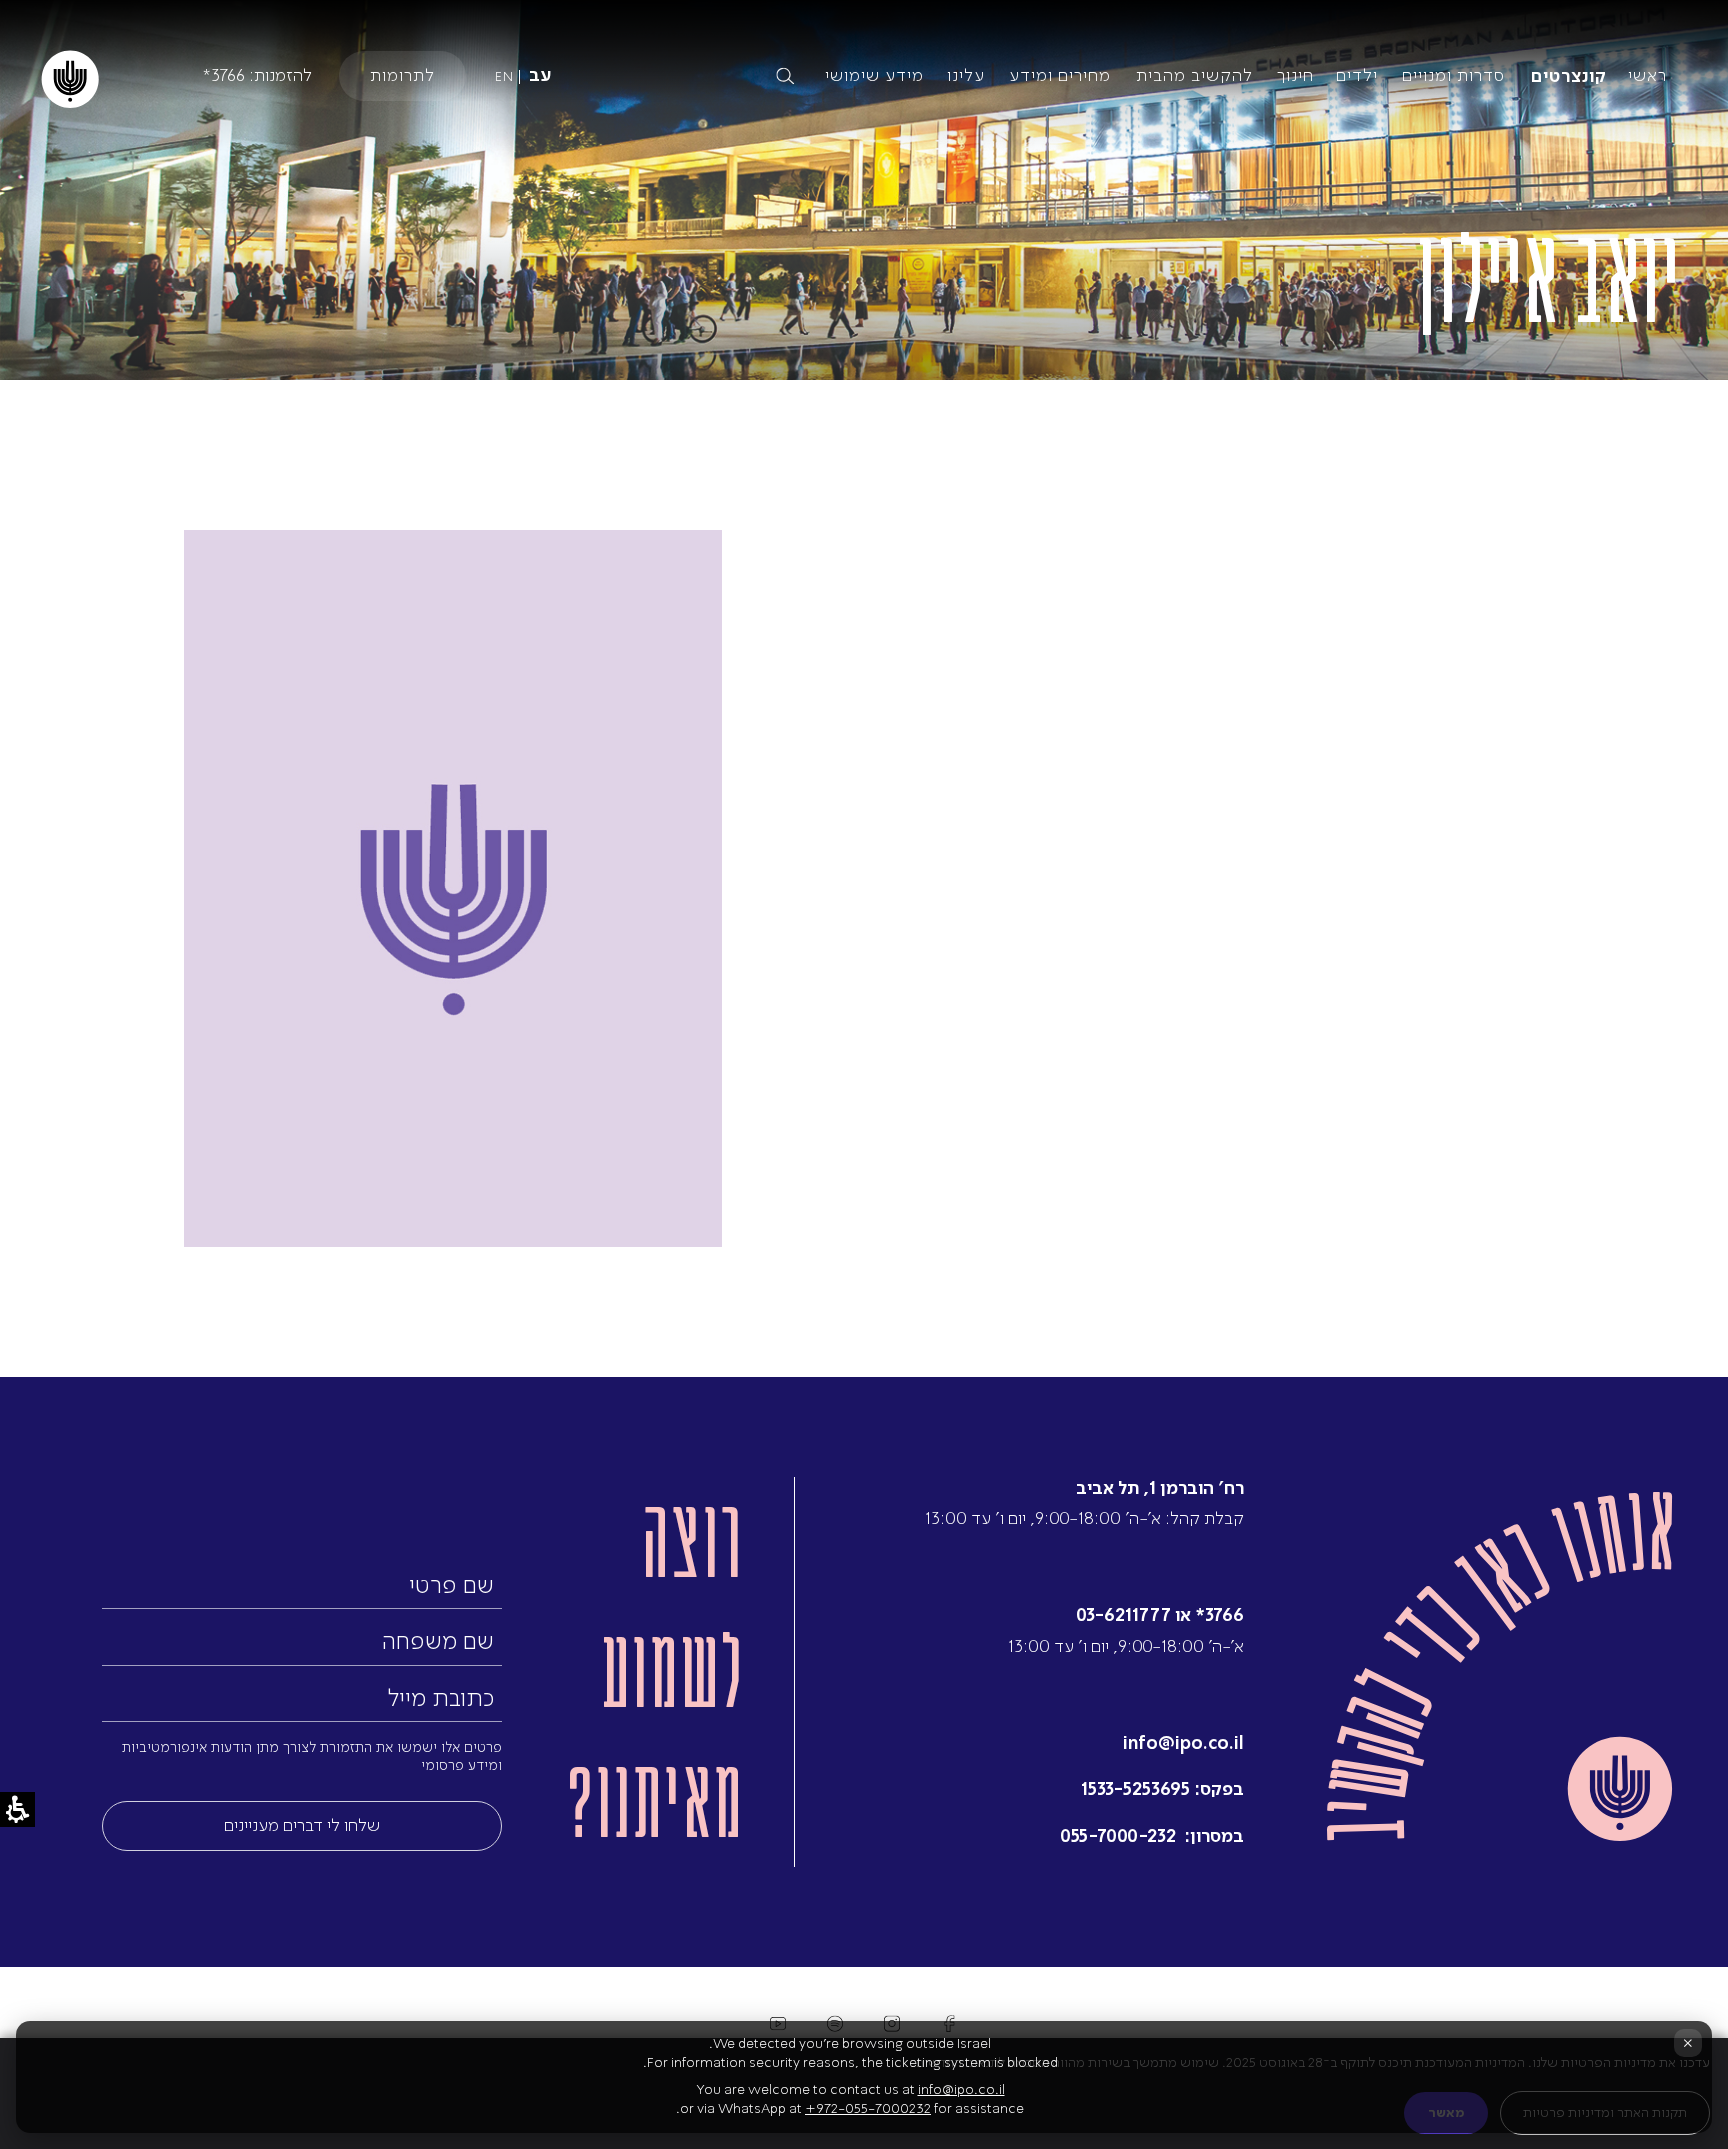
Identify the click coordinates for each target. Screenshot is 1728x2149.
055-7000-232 (1120, 1835)
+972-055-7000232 (868, 2108)
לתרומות (402, 75)
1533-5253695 (1135, 1788)
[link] (1500, 1666)
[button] (619, 76)
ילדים (1357, 75)
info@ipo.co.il (1183, 1742)
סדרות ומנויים (1453, 75)
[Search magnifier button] (785, 76)
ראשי (1647, 75)
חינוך (1295, 75)
